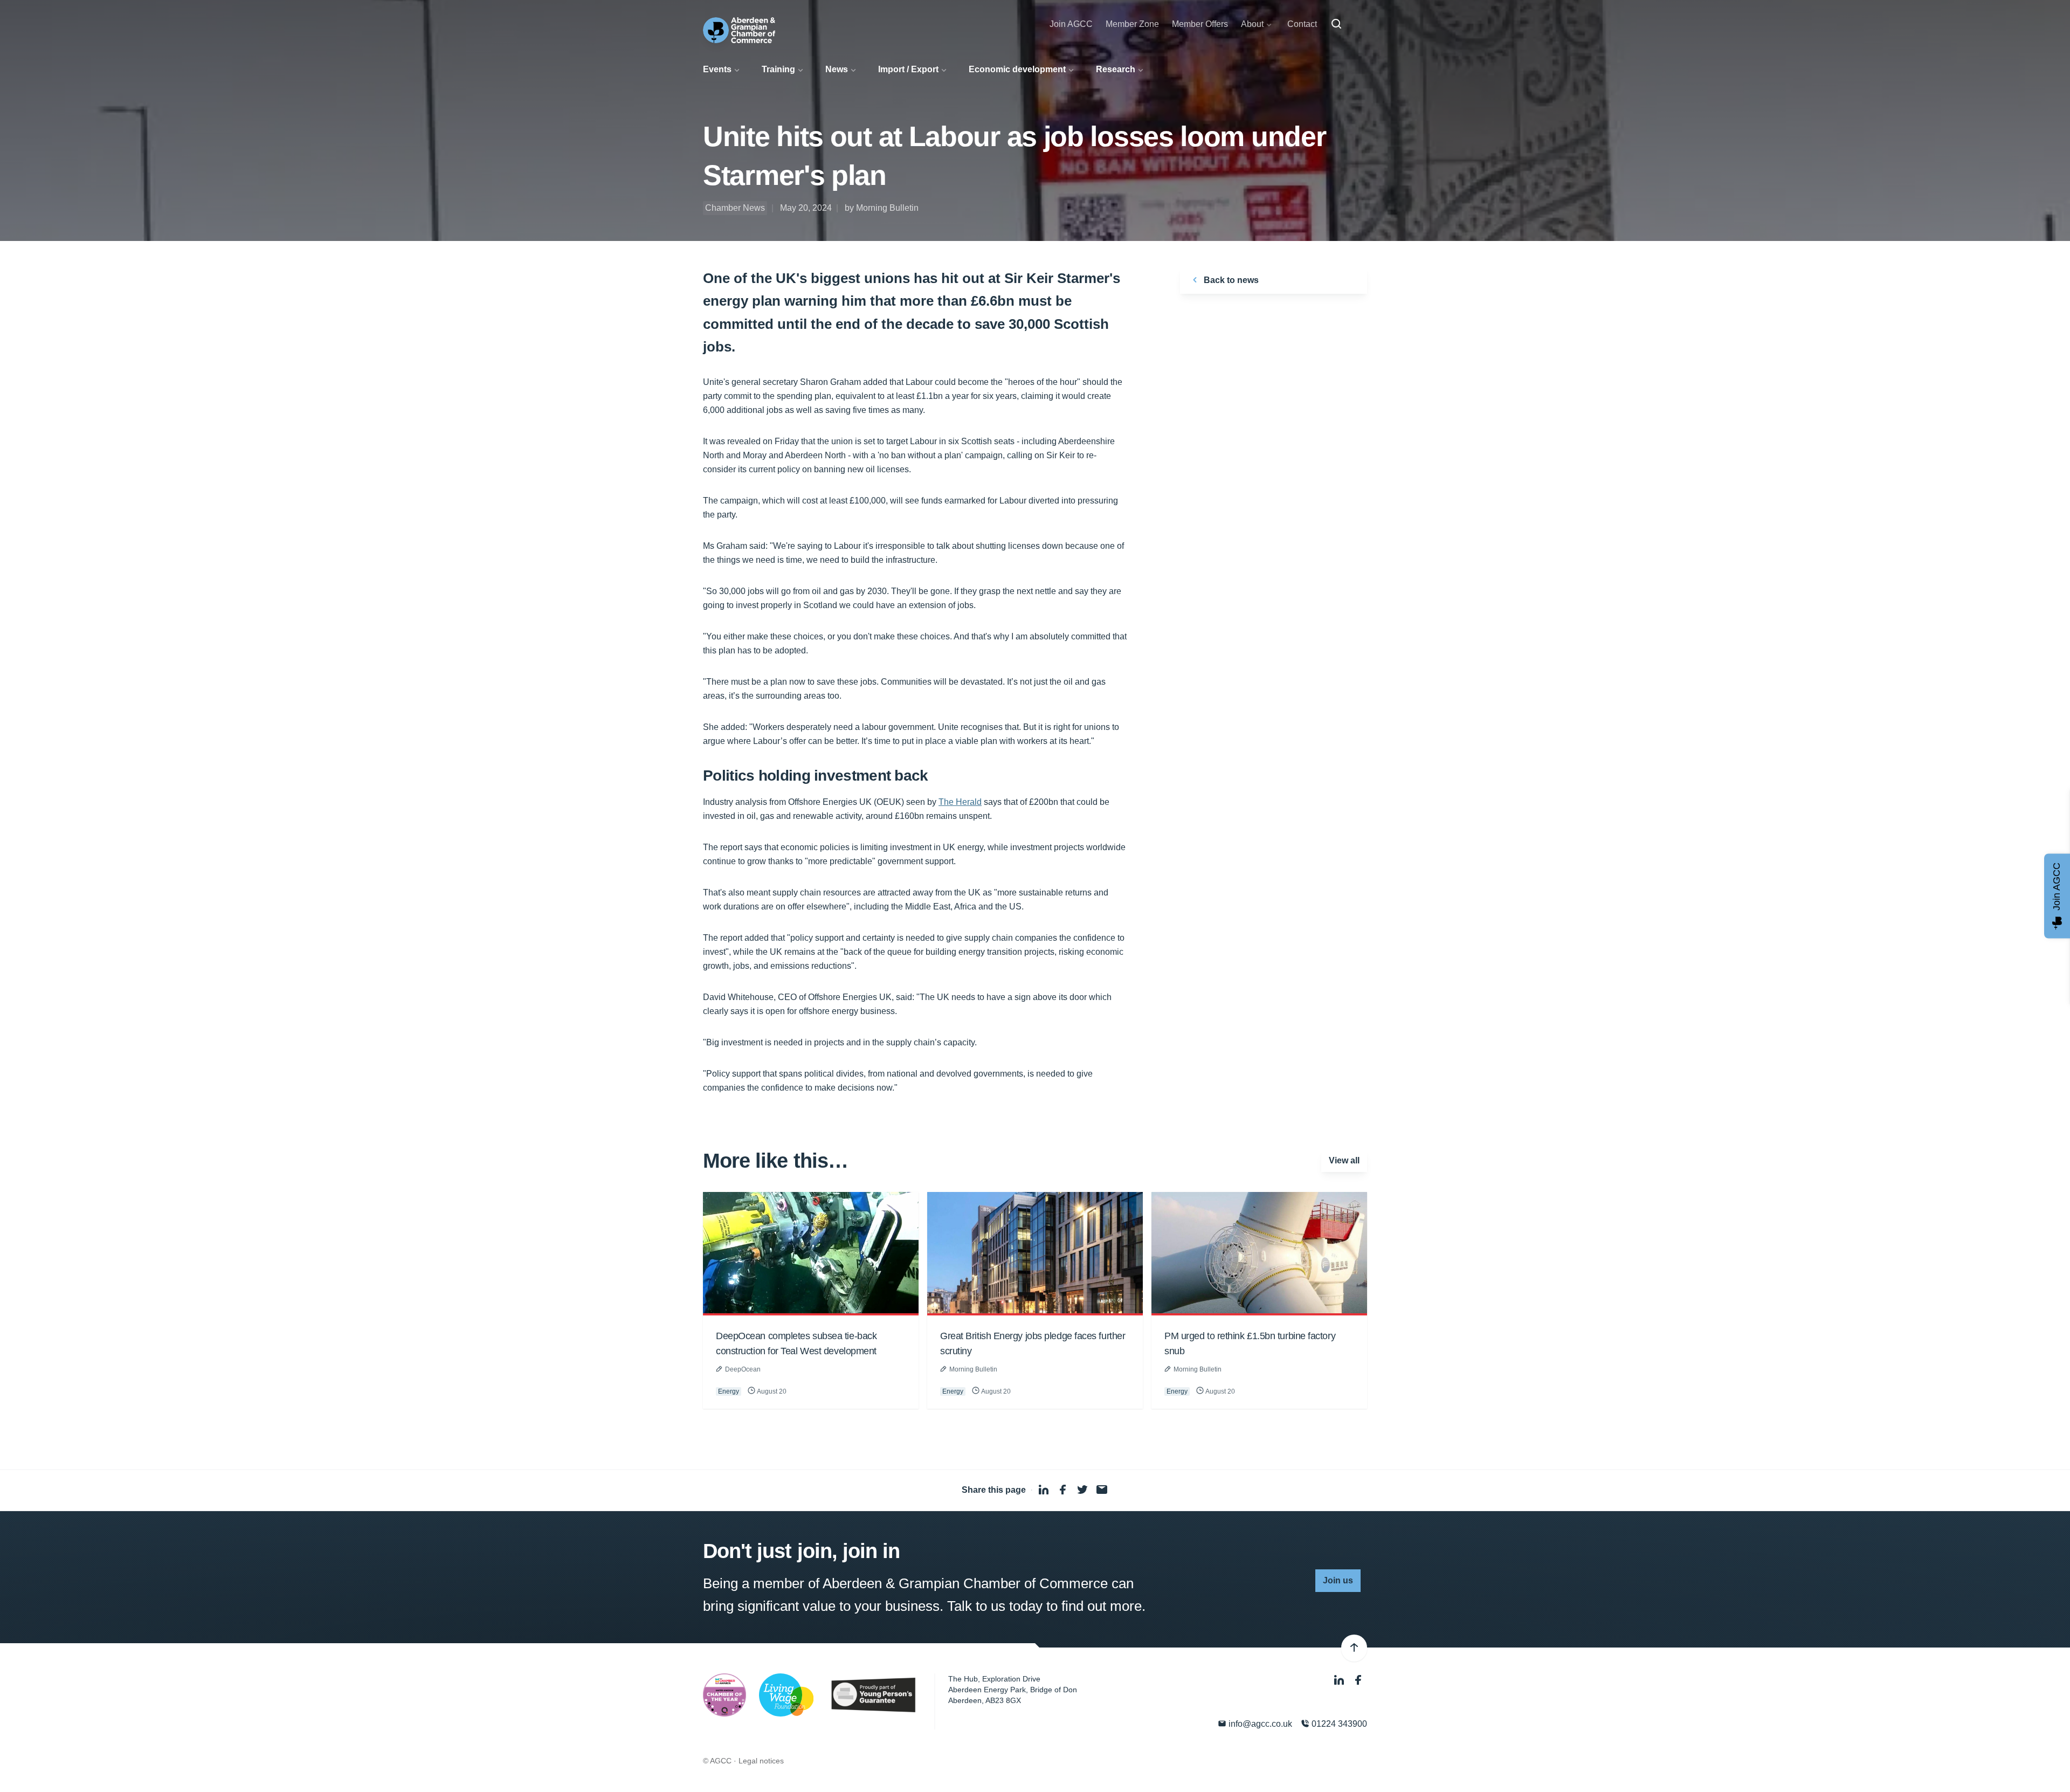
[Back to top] (1354, 1648)
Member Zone (1132, 24)
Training (778, 69)
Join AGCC (1071, 24)
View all (1344, 1160)
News (837, 69)
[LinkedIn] (1340, 1680)
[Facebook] (1358, 1680)
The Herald (960, 802)
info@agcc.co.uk (1259, 1724)
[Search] (1336, 24)
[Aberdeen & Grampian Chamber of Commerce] (739, 30)
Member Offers (1200, 24)
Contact (1302, 24)
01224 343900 (1338, 1724)
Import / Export (908, 69)
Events (717, 69)
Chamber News (735, 208)
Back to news (1230, 280)
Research (1116, 69)
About (1252, 24)
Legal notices (761, 1761)
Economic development (1017, 69)
